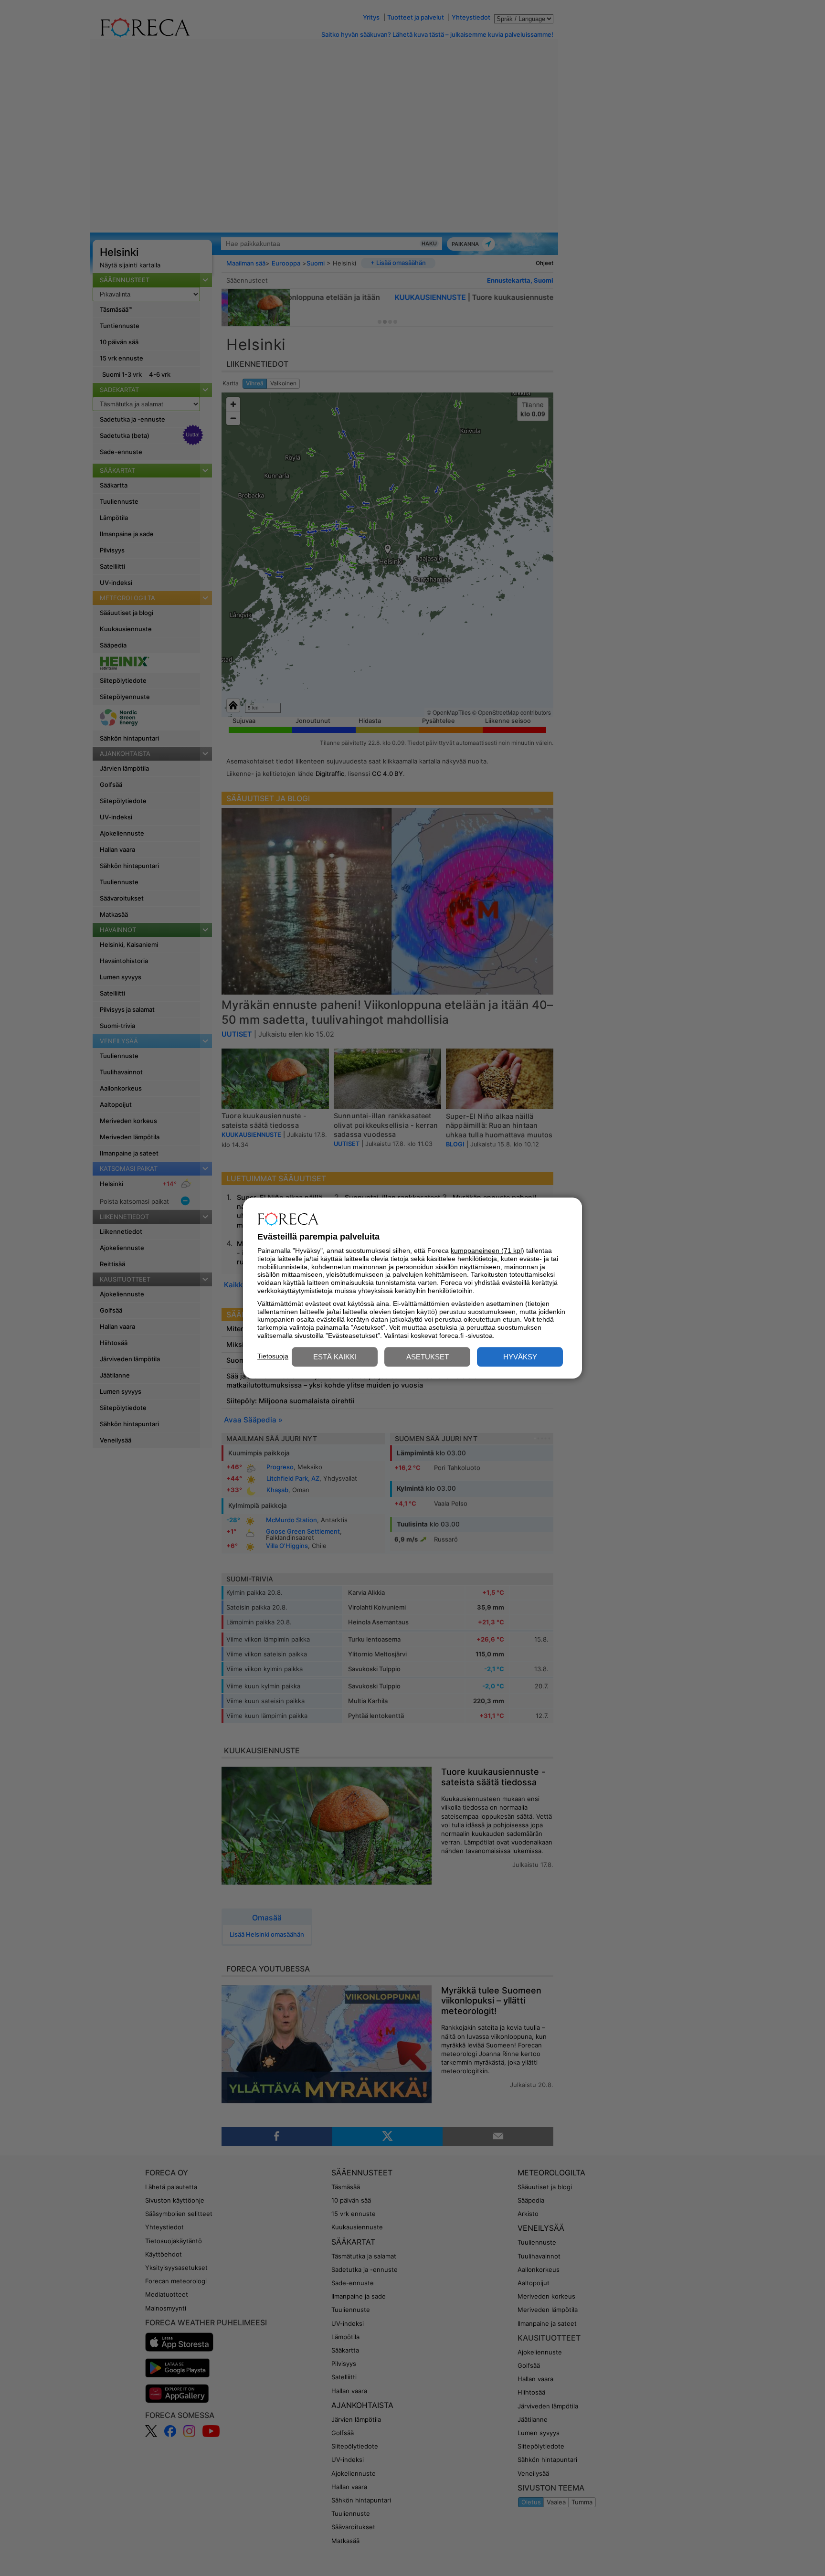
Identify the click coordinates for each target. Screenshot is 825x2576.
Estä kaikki (335, 1357)
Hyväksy (520, 1357)
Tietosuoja (273, 1356)
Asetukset (428, 1357)
